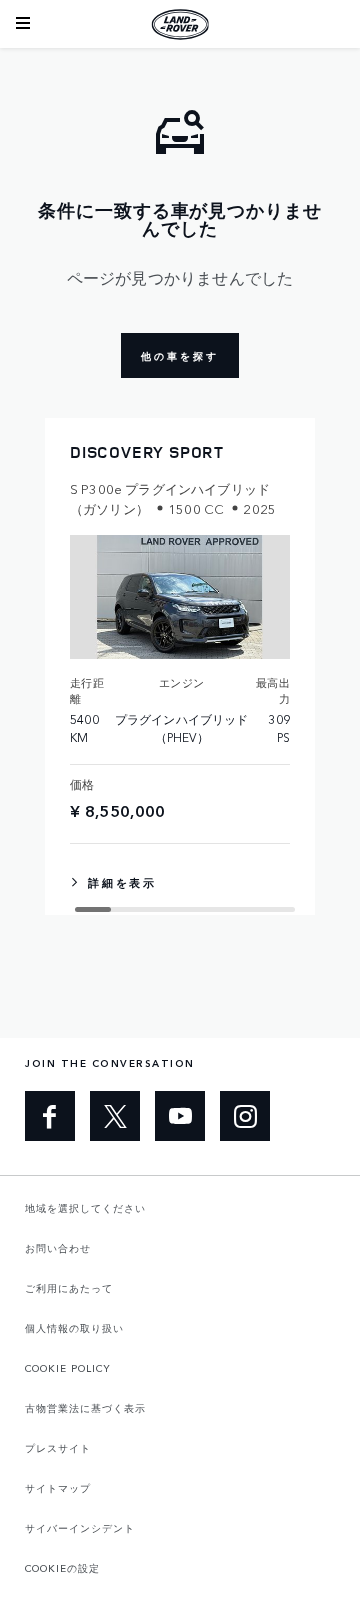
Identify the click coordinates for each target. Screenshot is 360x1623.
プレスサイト (58, 1448)
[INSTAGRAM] (245, 1116)
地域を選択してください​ (85, 1208)
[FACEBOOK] (50, 1116)
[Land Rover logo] (180, 24)
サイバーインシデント (80, 1528)
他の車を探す (180, 356)
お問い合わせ (58, 1248)
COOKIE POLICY (68, 1368)
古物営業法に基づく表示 (85, 1408)
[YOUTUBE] (180, 1116)
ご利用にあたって (69, 1288)
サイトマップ (58, 1488)
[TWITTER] (115, 1116)
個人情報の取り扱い (74, 1328)
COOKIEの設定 (62, 1568)
